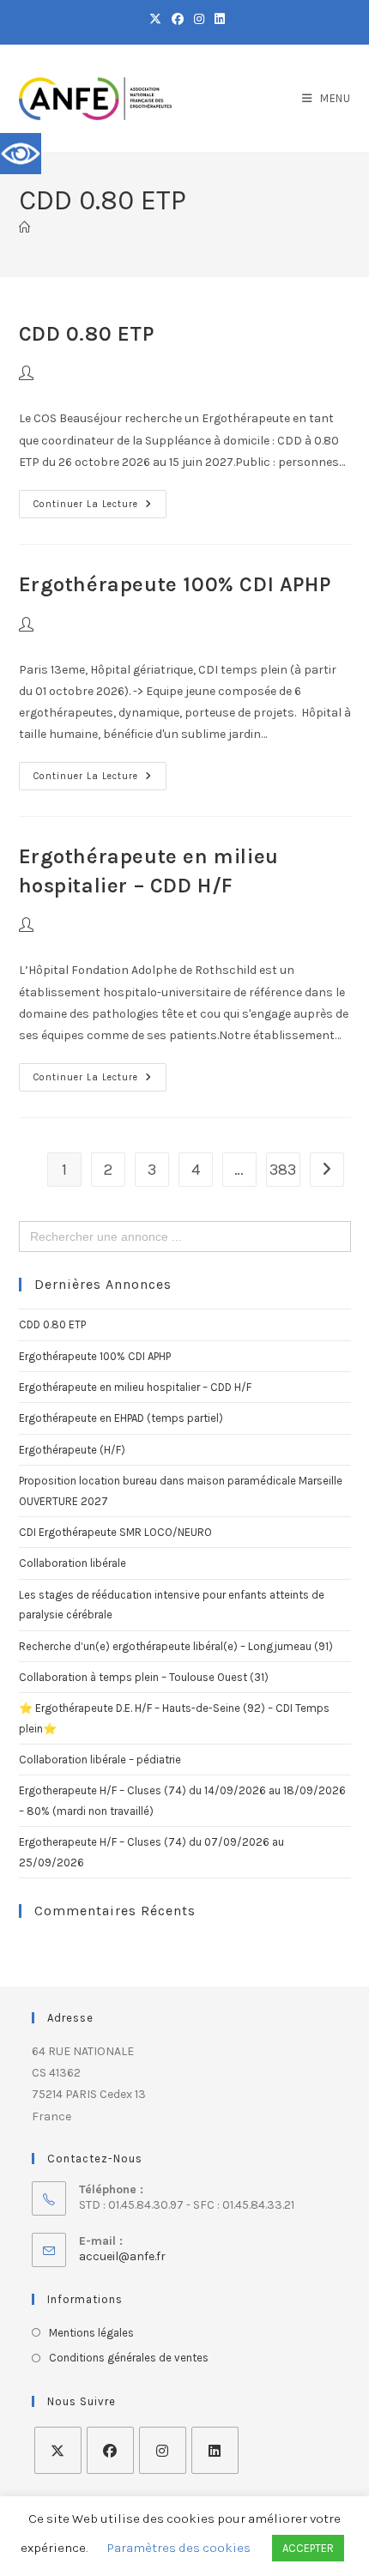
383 (283, 1170)
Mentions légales (91, 2333)
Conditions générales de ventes (129, 2358)
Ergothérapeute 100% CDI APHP (175, 584)
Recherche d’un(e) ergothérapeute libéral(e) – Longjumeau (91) (176, 1646)
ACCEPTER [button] (308, 2548)
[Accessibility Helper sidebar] (21, 154)
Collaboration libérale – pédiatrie (100, 1760)
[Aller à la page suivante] (327, 1170)
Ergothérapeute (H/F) (72, 1450)
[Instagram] (163, 2450)
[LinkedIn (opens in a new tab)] (217, 20)
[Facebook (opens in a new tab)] (178, 20)
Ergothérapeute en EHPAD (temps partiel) (121, 1418)
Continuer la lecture (100, 500)
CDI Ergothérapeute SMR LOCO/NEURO (115, 1532)
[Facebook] (110, 2450)
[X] (58, 2450)
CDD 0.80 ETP (87, 334)
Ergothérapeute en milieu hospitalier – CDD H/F (135, 1387)
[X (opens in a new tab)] (155, 20)
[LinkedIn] (215, 2450)
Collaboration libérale (73, 1563)
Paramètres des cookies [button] (179, 2548)
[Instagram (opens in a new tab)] (199, 20)
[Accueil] (24, 228)
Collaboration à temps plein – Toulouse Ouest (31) (144, 1677)
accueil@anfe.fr (122, 2256)
